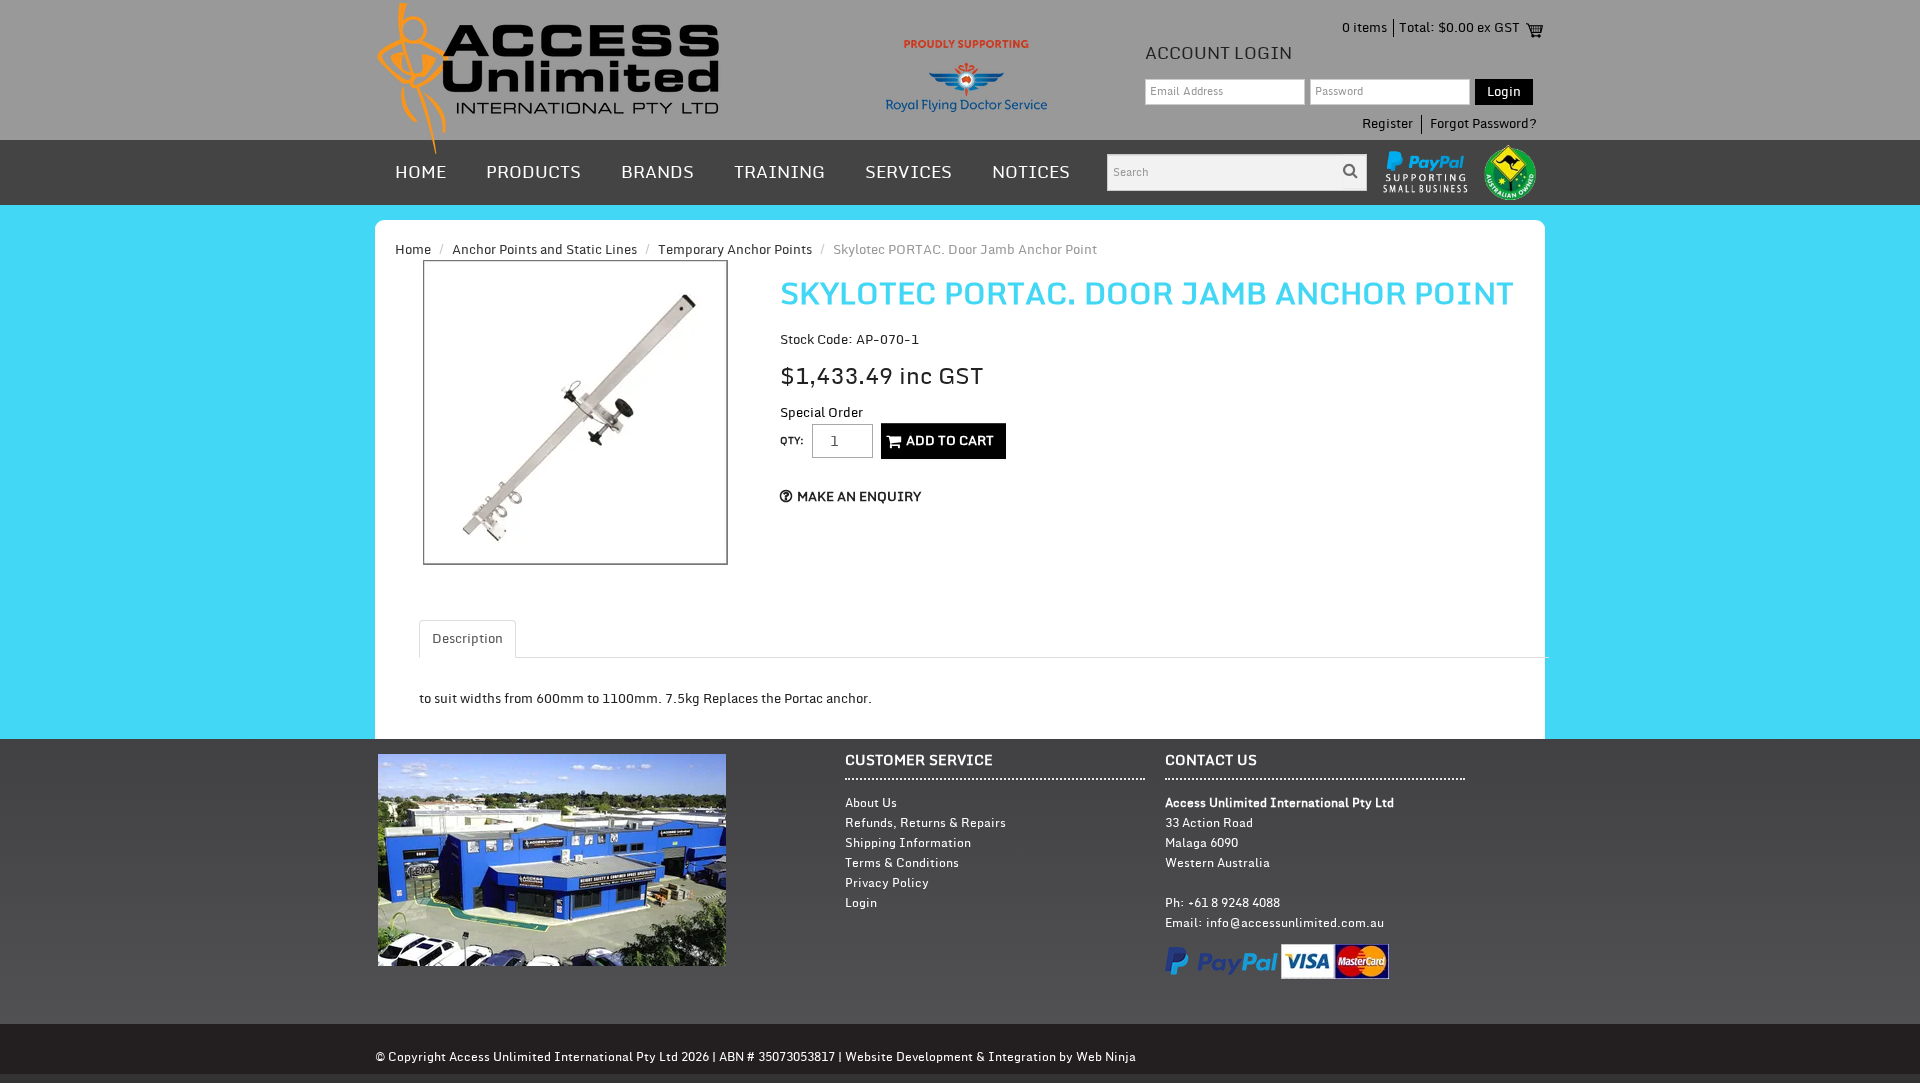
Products (533, 173)
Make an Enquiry (859, 497)
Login (861, 903)
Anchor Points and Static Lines (544, 250)
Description (467, 639)
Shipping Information (908, 843)
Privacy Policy (887, 883)
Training (779, 173)
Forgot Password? (1483, 124)
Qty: (792, 441)
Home (420, 173)
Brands (657, 173)
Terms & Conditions (902, 863)
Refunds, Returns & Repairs (925, 823)
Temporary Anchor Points (735, 250)
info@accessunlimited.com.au (1295, 923)
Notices (1031, 173)
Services (908, 173)
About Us (871, 803)
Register (1387, 124)
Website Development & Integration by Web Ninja (990, 1057)
